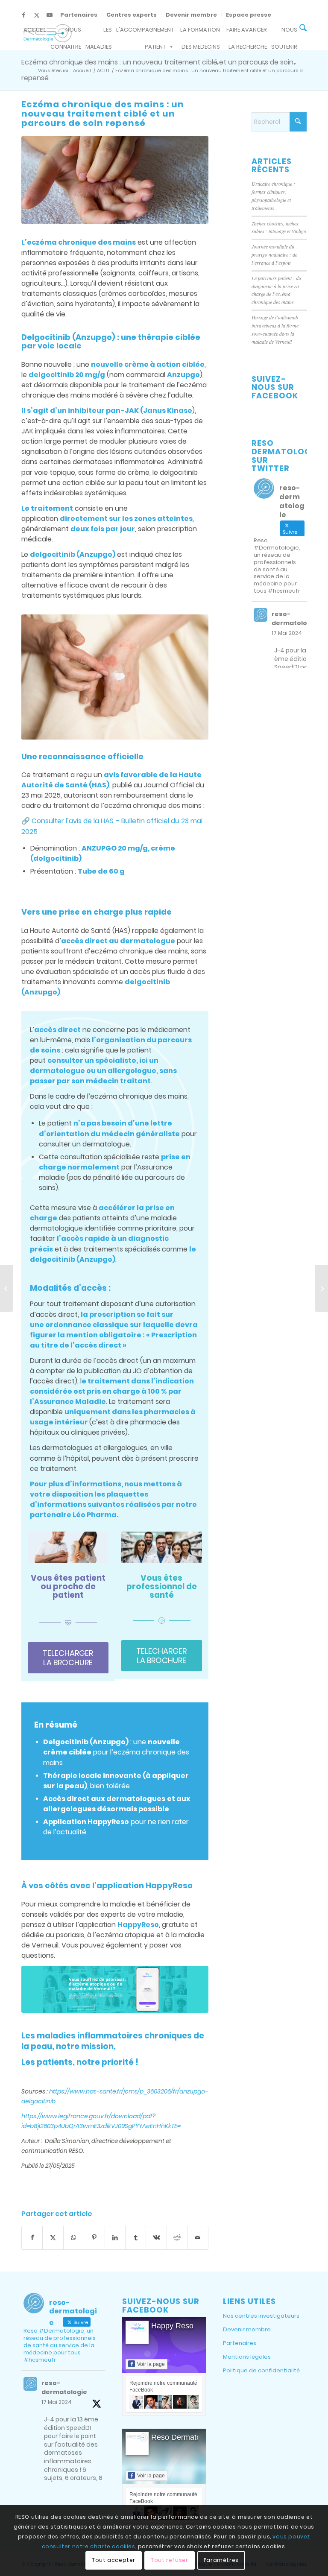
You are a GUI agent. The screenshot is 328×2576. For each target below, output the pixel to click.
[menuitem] (79, 15)
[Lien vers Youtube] (50, 15)
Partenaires (79, 15)
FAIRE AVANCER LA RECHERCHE (247, 32)
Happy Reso (172, 2326)
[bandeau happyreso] (115, 1989)
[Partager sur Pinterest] (94, 2238)
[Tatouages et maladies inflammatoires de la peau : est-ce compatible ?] (7, 1288)
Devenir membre (191, 15)
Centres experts (132, 15)
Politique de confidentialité (261, 2370)
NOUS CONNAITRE (66, 32)
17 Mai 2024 (287, 633)
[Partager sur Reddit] (177, 2238)
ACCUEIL (35, 30)
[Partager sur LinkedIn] (115, 2238)
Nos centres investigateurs (261, 2316)
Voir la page (151, 2364)
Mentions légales (247, 2357)
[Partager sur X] (53, 2238)
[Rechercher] (303, 29)
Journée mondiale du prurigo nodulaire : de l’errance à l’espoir (274, 254)
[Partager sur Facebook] (32, 2238)
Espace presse (249, 15)
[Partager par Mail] (198, 2238)
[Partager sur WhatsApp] (74, 2238)
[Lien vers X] (37, 15)
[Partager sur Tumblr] (136, 2238)
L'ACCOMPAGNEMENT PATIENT (145, 32)
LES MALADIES (99, 32)
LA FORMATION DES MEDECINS (200, 32)
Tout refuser (169, 2560)
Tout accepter (114, 2560)
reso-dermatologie (294, 618)
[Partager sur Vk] (156, 2238)
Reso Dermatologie (184, 2437)
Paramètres (221, 2560)
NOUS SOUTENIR (284, 32)
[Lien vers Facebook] (24, 15)
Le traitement (47, 508)
